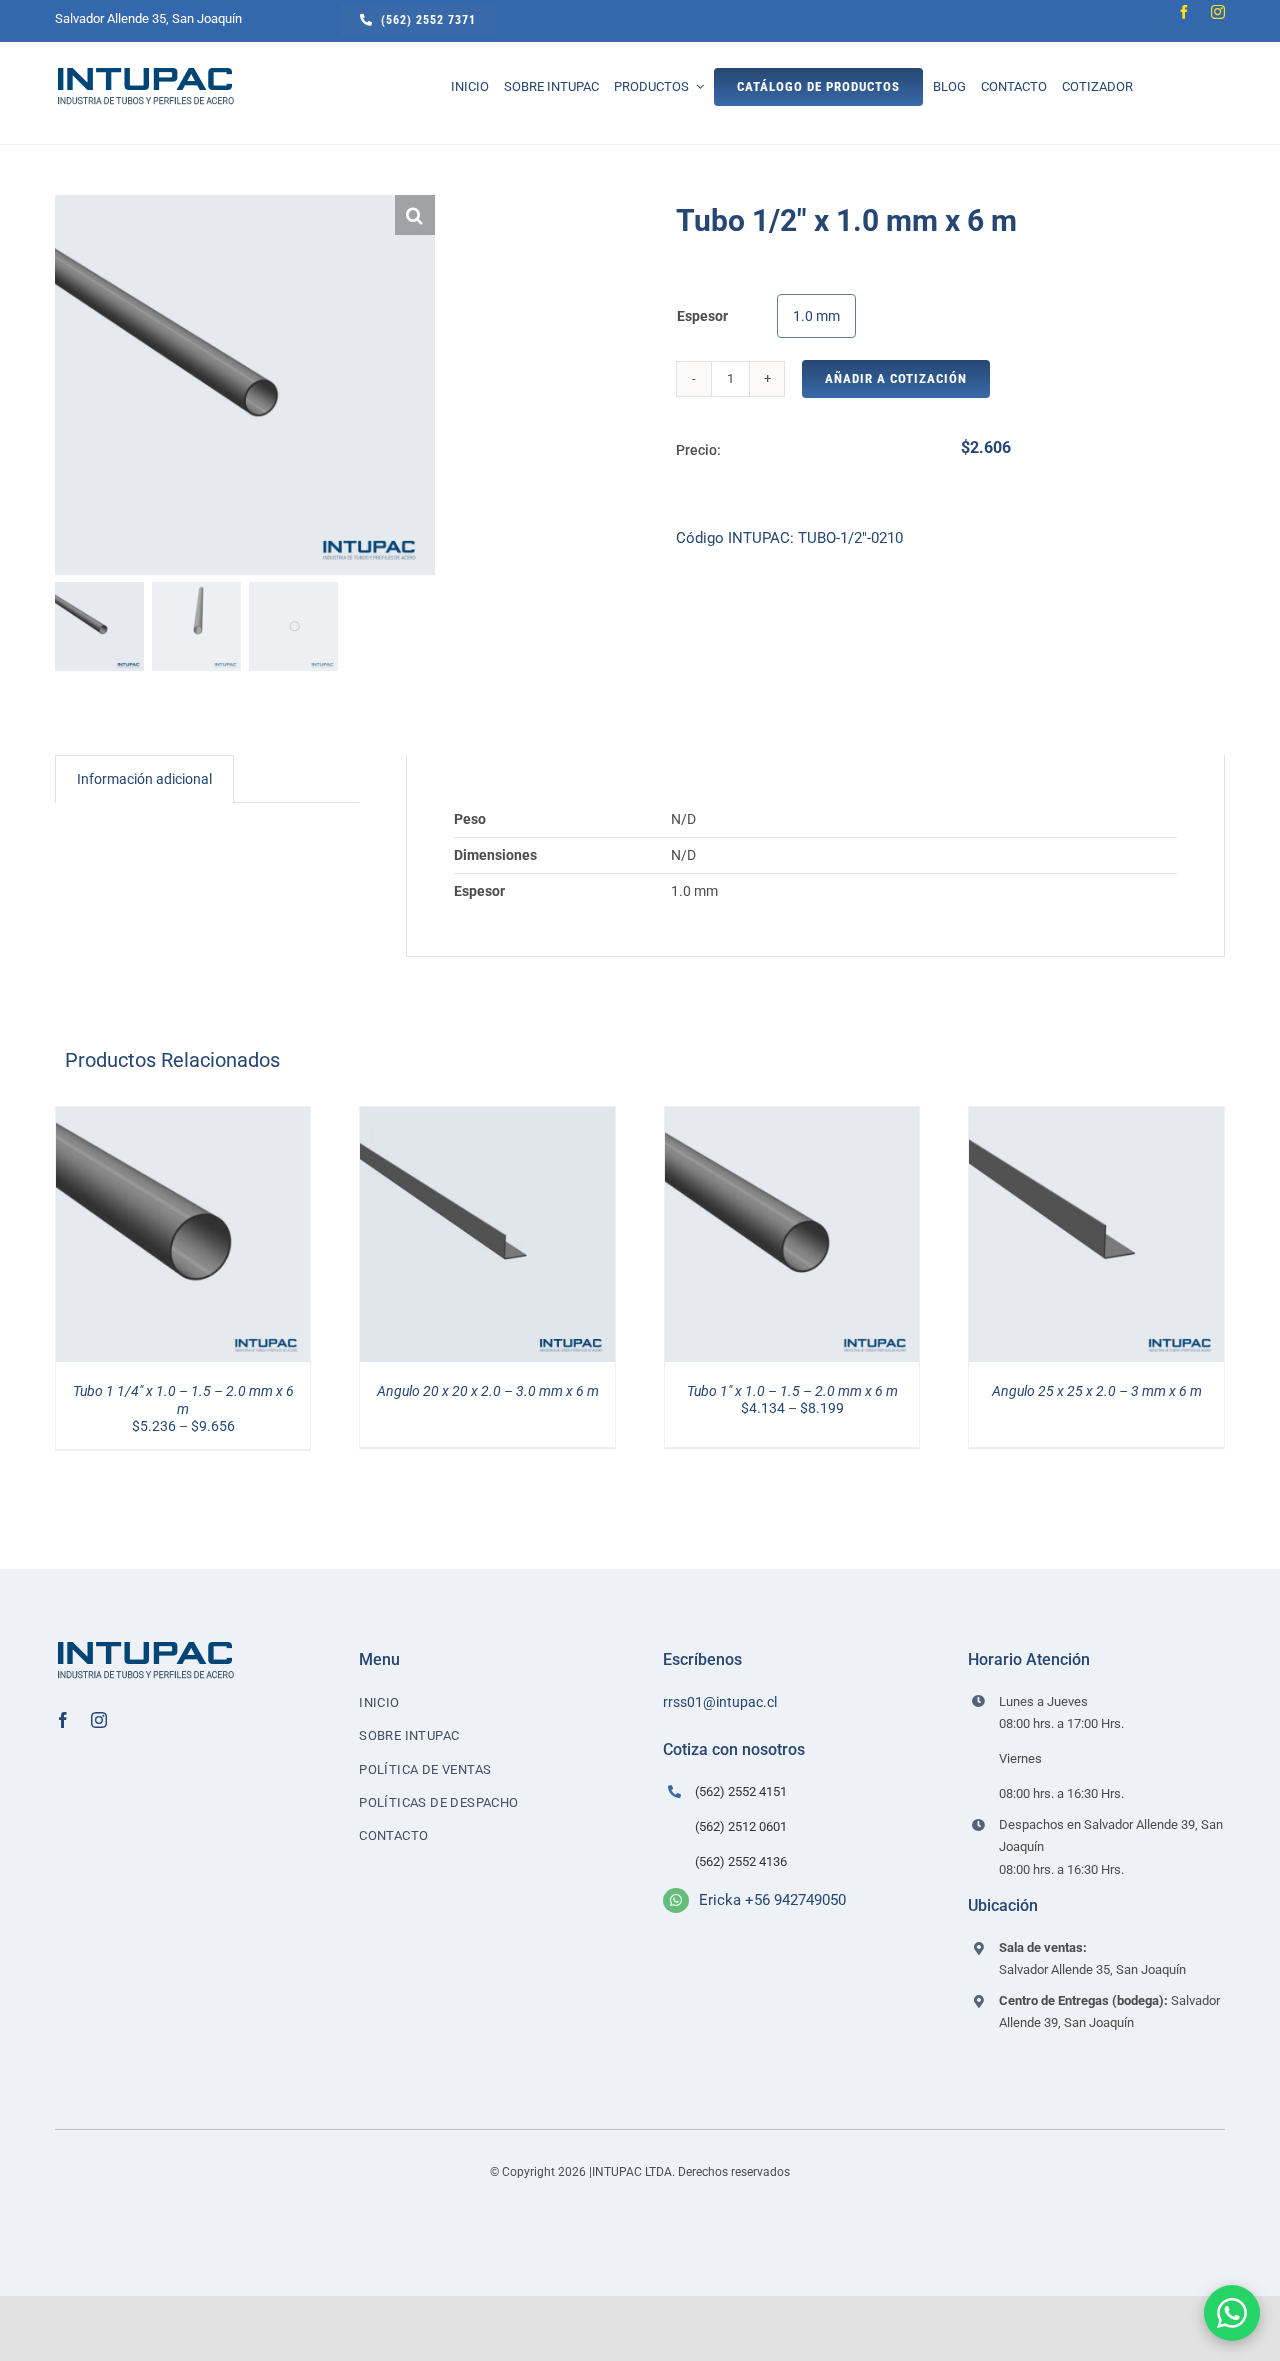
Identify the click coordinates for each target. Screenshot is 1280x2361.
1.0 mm (816, 316)
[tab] (144, 779)
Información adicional (144, 779)
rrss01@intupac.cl (720, 1702)
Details (183, 1246)
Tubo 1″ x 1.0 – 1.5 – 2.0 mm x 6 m (792, 1391)
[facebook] (1184, 12)
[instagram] (1218, 12)
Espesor (702, 316)
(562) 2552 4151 (741, 1791)
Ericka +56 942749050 (772, 1900)
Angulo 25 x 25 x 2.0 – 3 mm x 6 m (1097, 1391)
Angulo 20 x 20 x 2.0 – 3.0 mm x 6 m (488, 1391)
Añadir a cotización (896, 378)
